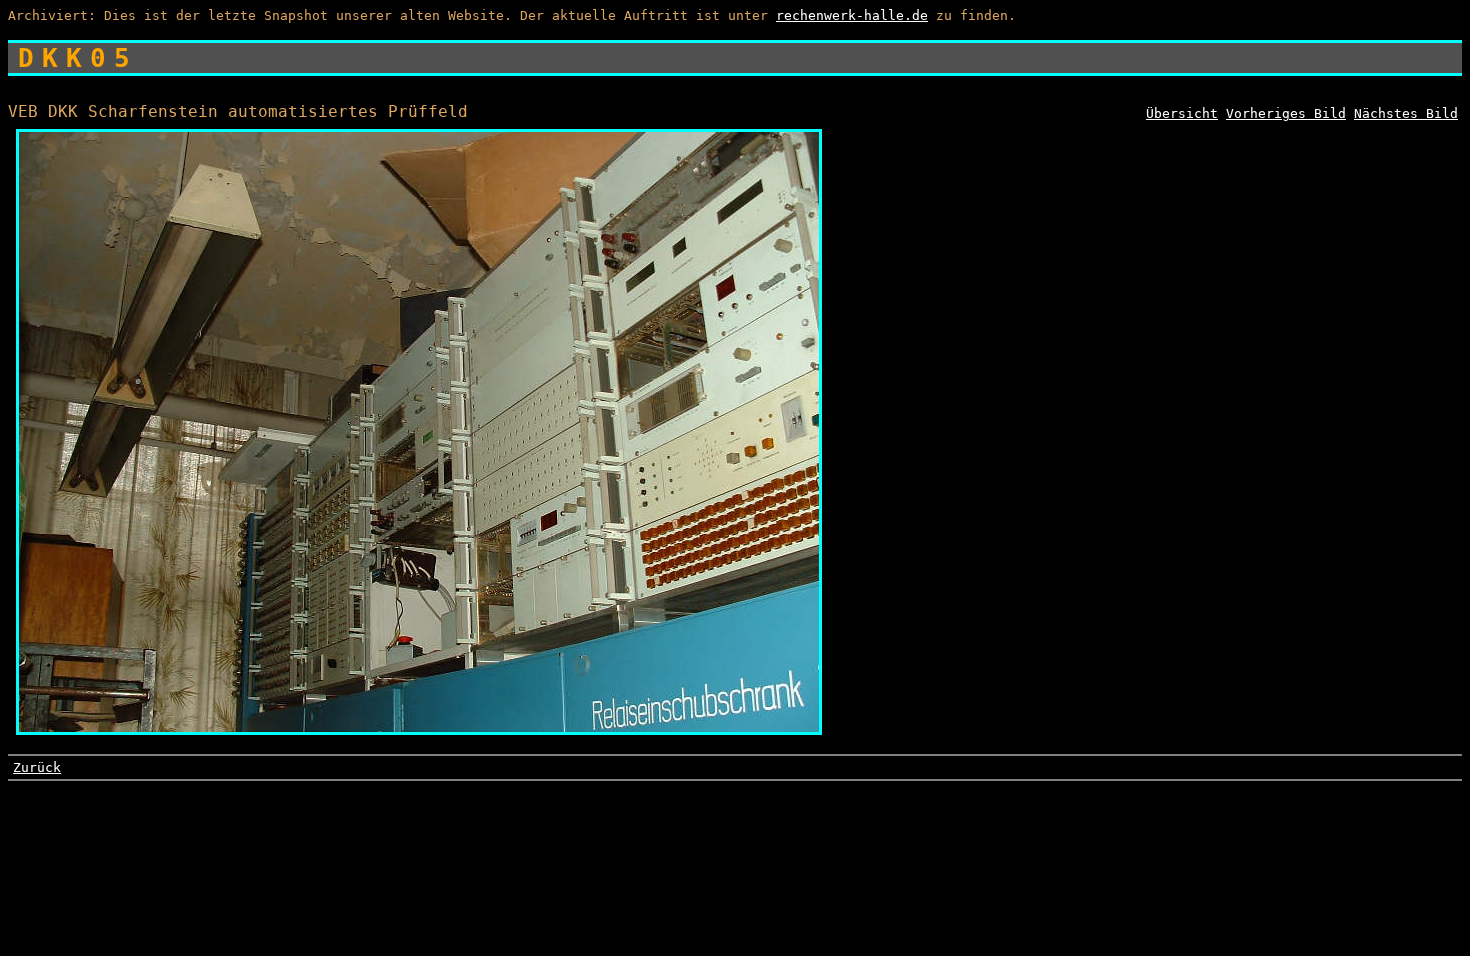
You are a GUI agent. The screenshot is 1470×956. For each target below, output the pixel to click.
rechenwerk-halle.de (852, 15)
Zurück (37, 767)
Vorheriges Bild (1286, 113)
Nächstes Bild (1406, 113)
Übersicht (1182, 113)
